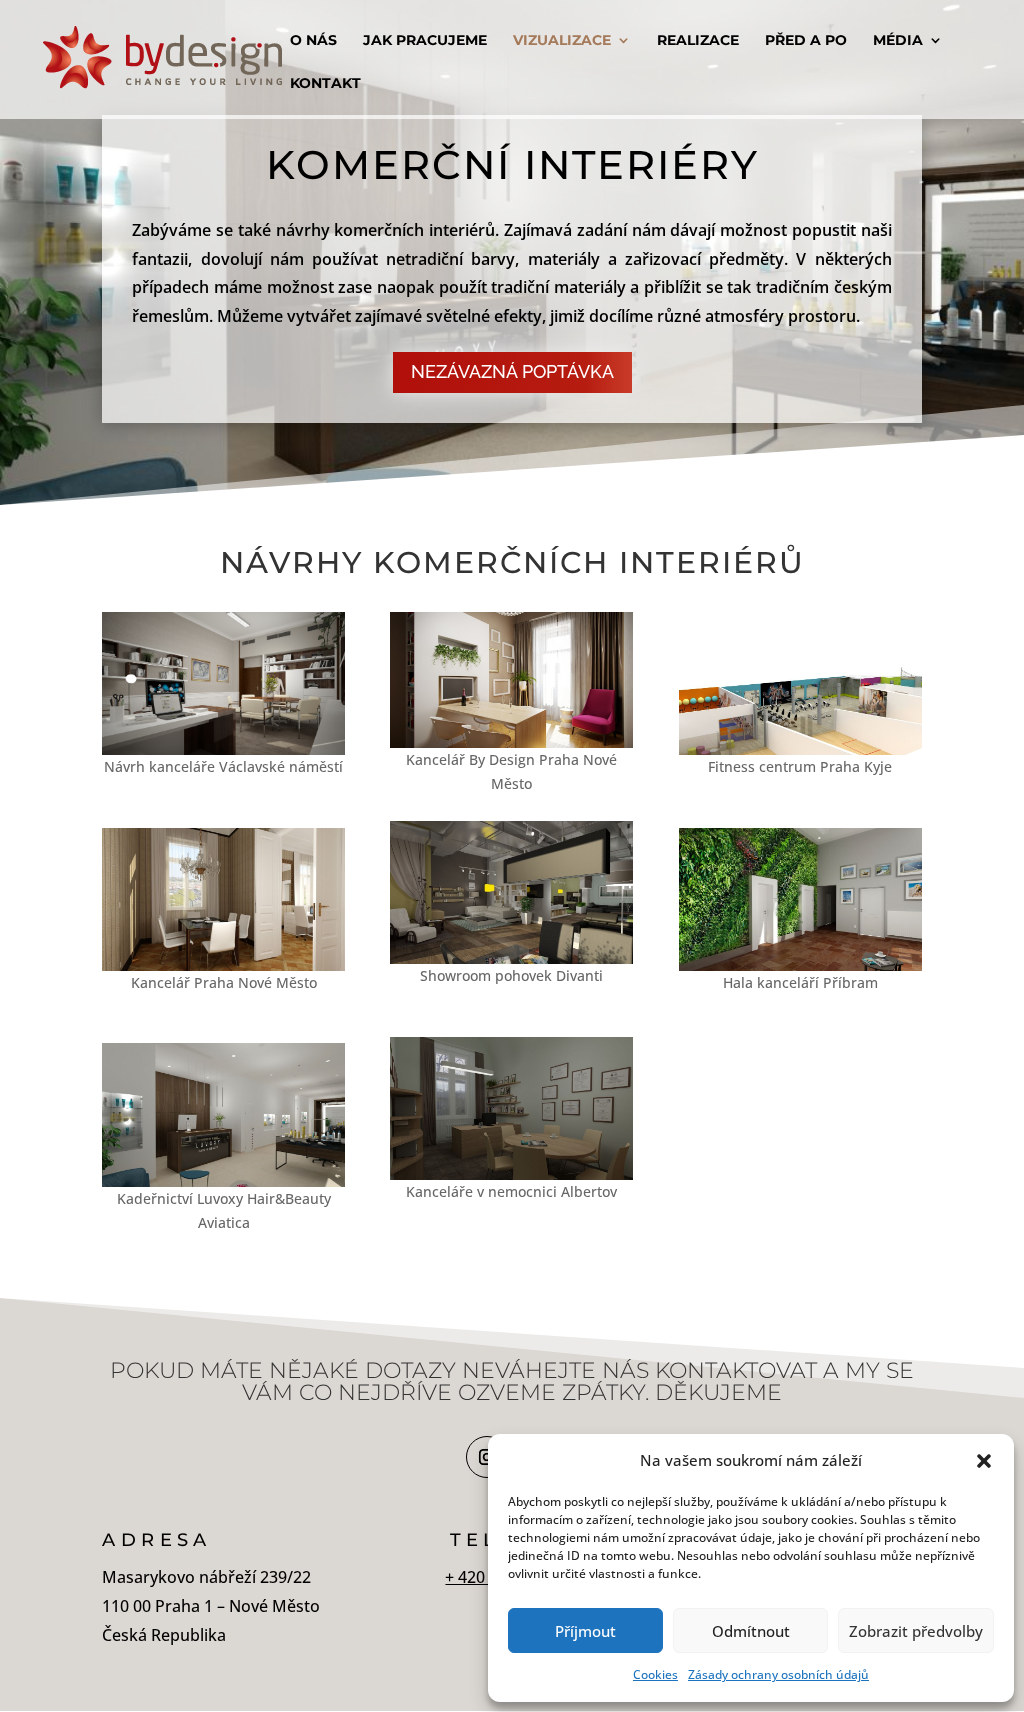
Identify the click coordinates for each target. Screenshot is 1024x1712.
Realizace (698, 41)
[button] (984, 1461)
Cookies (655, 1674)
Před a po (806, 41)
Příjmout (585, 1631)
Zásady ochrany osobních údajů (778, 1674)
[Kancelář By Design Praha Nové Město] (511, 742)
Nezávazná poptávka (512, 371)
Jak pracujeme (425, 41)
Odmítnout (751, 1631)
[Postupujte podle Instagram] (487, 1457)
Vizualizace (562, 41)
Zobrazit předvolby (916, 1631)
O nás (313, 41)
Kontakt (325, 84)
